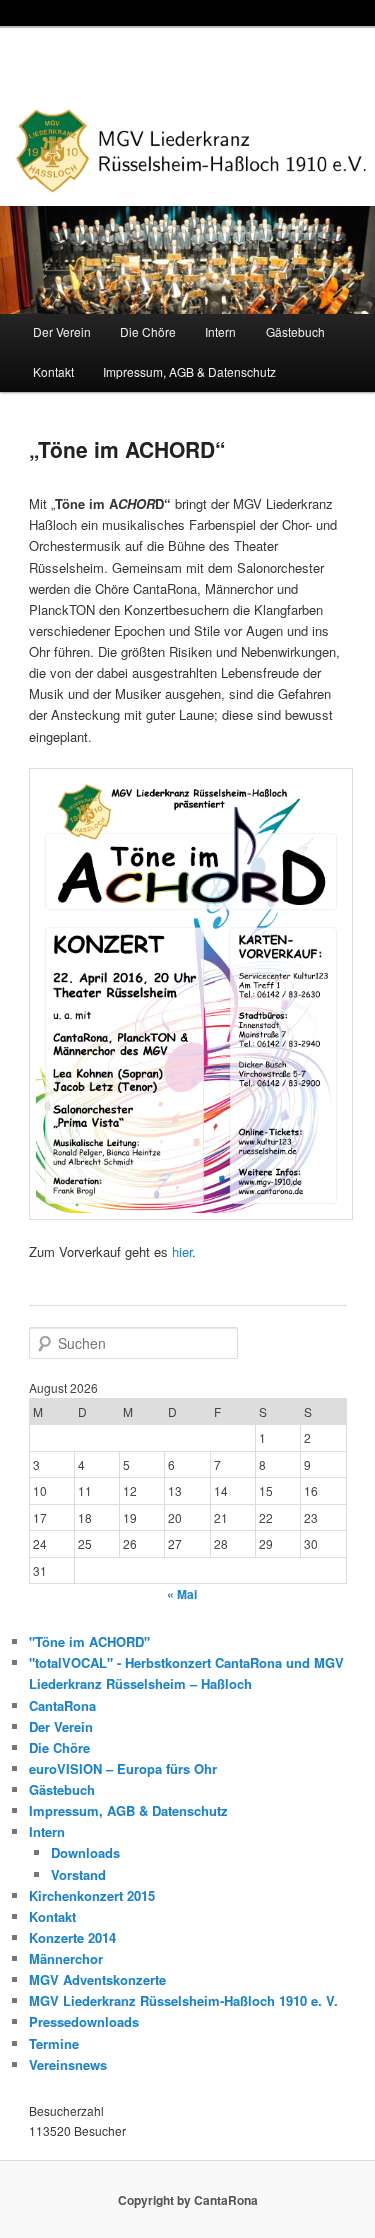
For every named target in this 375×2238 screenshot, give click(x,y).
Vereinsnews (68, 2064)
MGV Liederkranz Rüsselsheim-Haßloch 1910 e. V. (183, 2000)
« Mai (182, 1594)
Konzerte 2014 (72, 1937)
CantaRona (62, 1705)
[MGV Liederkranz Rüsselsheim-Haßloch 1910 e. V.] (187, 188)
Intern (220, 331)
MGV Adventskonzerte (97, 1979)
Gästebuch (295, 331)
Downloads (85, 1852)
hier (182, 1251)
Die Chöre (148, 331)
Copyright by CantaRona (188, 2200)
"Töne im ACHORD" (89, 1641)
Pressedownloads (84, 2021)
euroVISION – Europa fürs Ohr (123, 1768)
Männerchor (66, 1958)
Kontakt (53, 371)
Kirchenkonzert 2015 (92, 1895)
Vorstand (78, 1874)
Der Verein (62, 331)
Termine (54, 2043)
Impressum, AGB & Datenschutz (189, 371)
